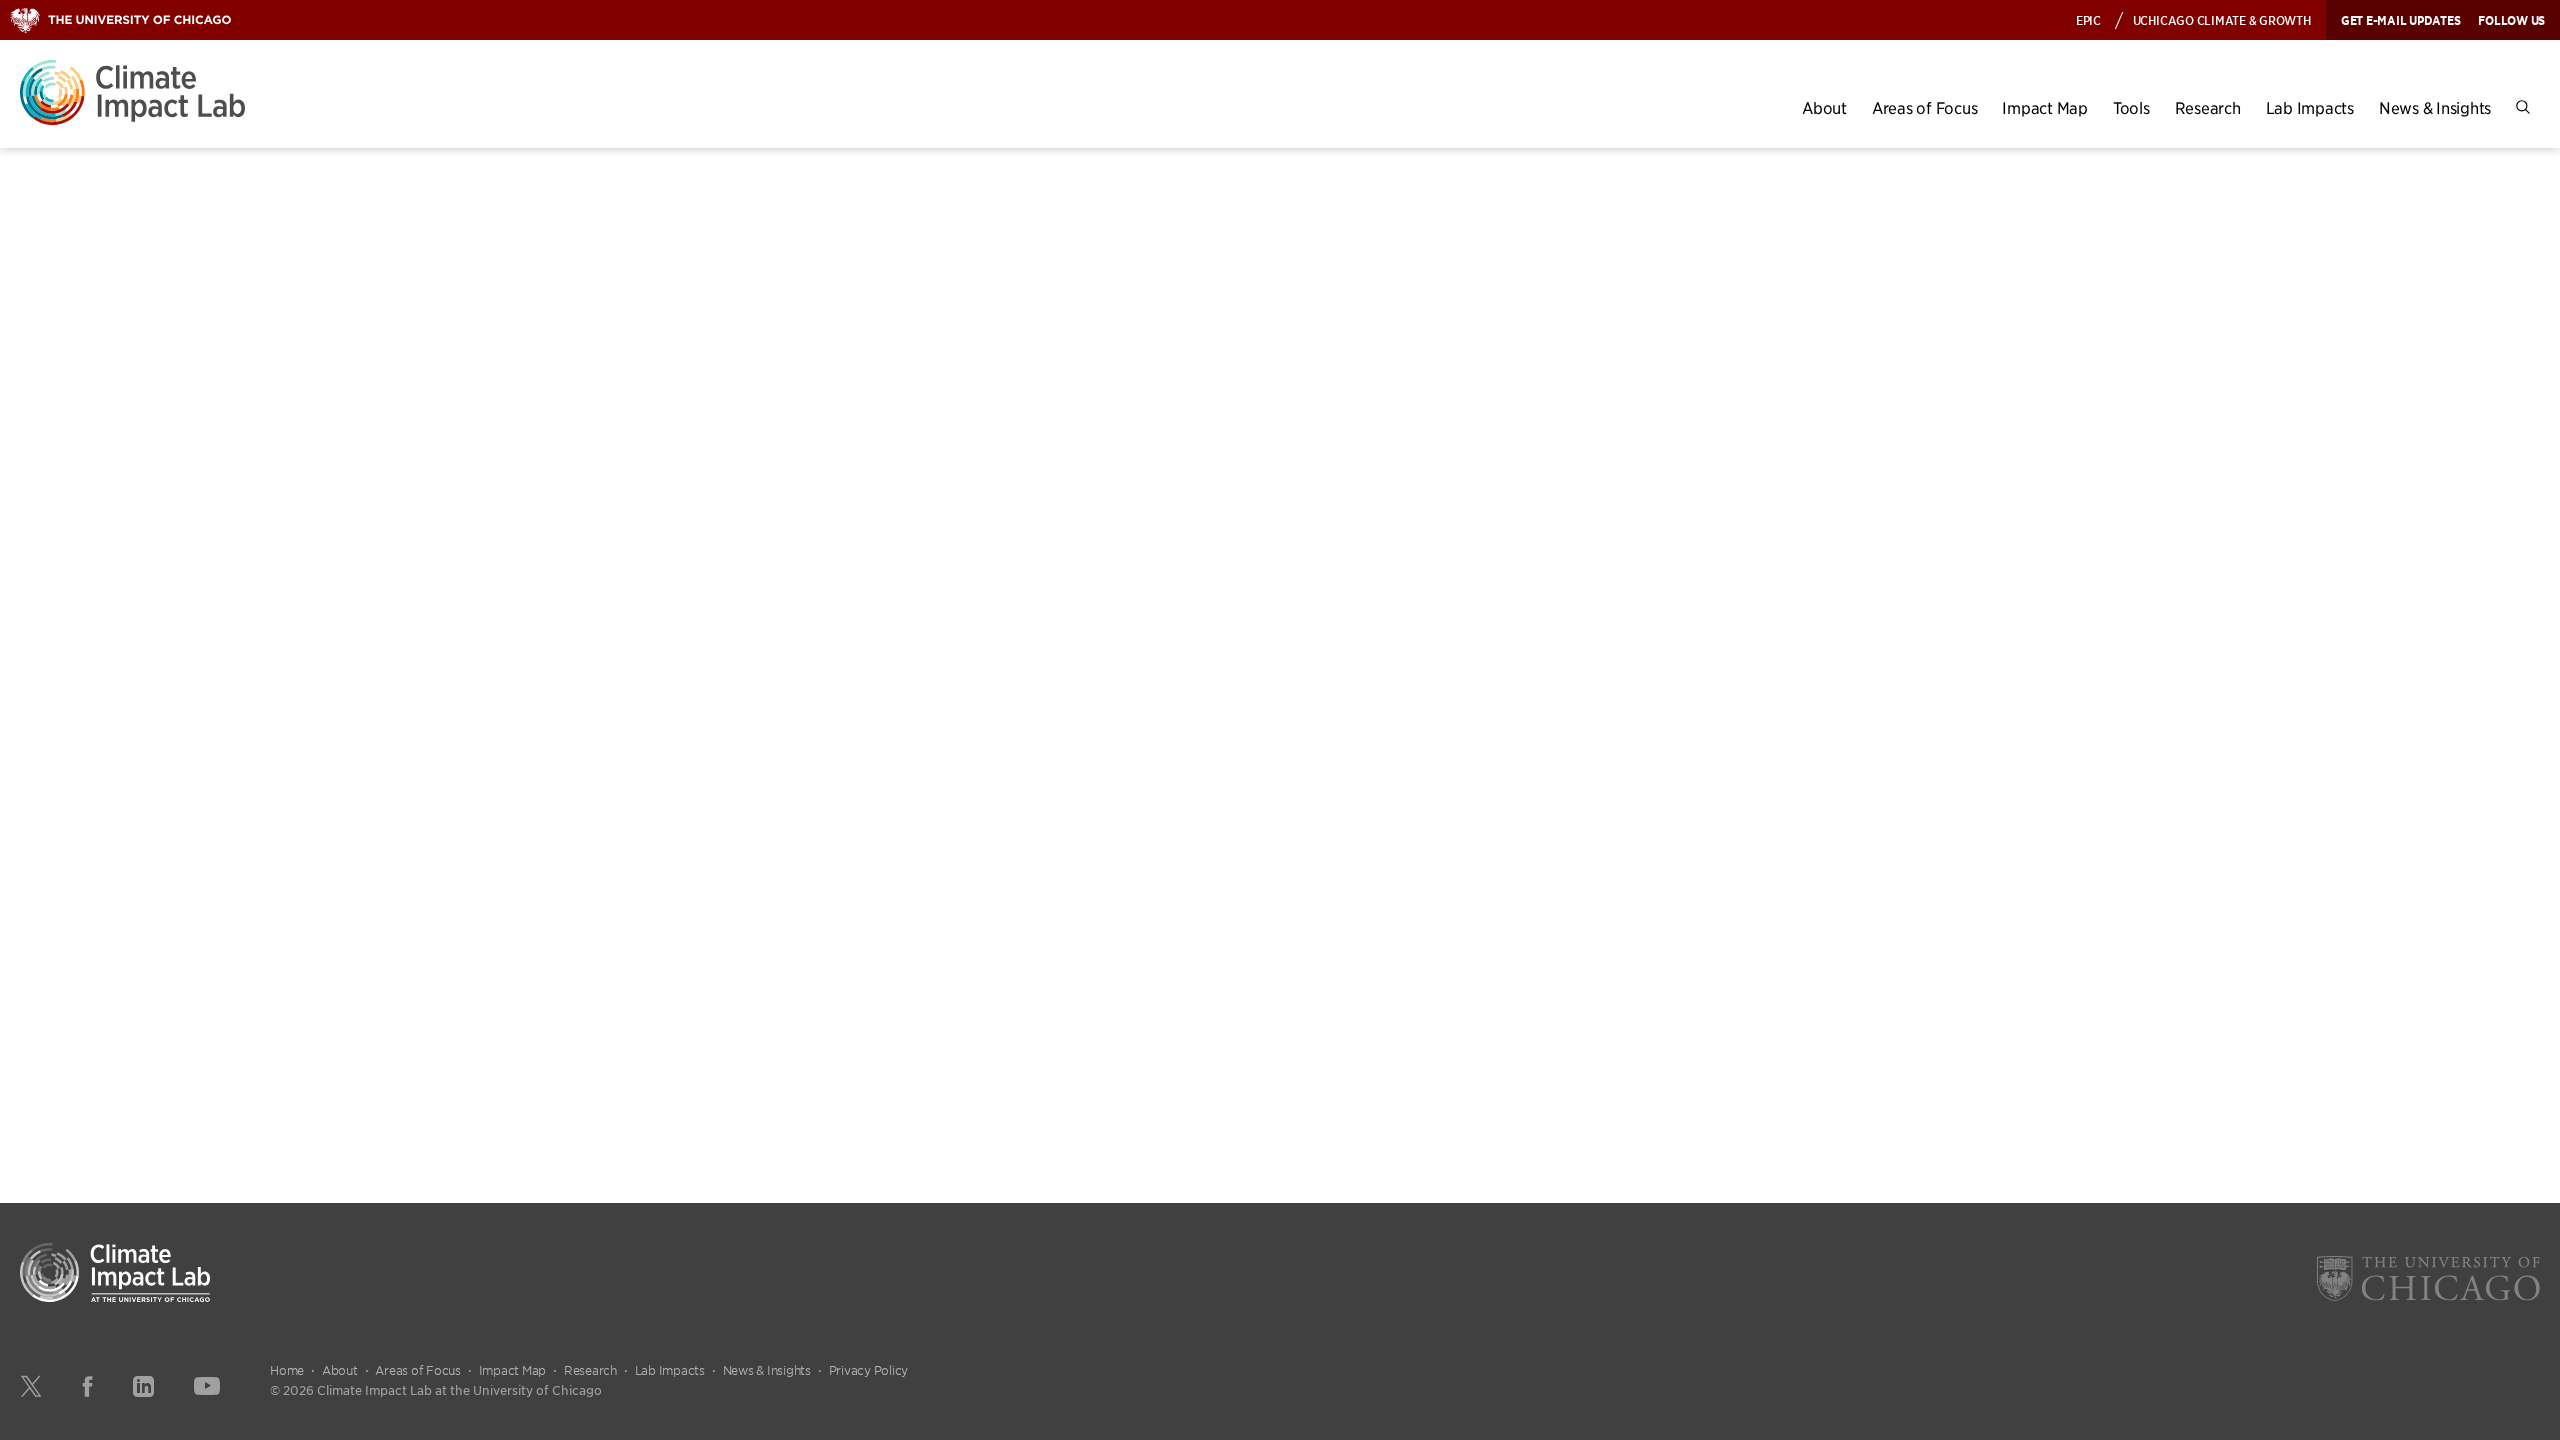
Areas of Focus (1925, 107)
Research (2208, 107)
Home (287, 1370)
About (1824, 107)
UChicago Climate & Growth (2222, 19)
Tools (2131, 107)
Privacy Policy (869, 1370)
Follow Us (2511, 20)
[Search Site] (2523, 107)
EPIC (2088, 19)
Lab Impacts (2310, 107)
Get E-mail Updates (2401, 20)
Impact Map (2045, 107)
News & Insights (2435, 107)
